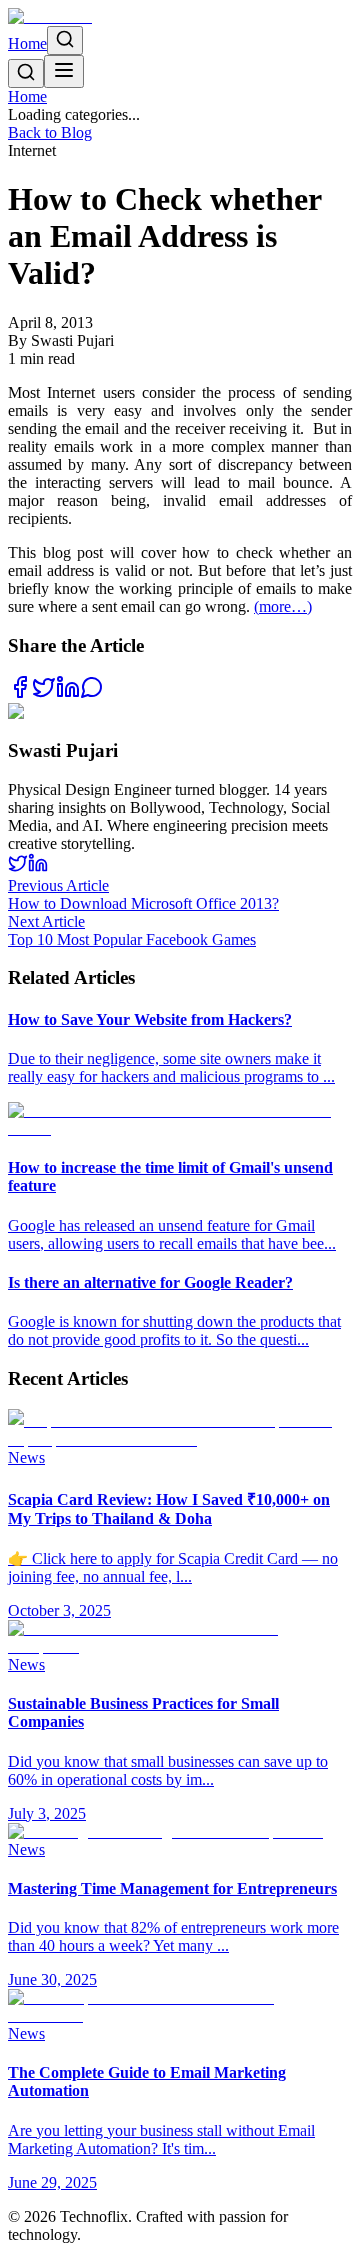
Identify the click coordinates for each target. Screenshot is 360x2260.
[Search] (65, 40)
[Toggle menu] (64, 71)
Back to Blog (50, 132)
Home (27, 43)
